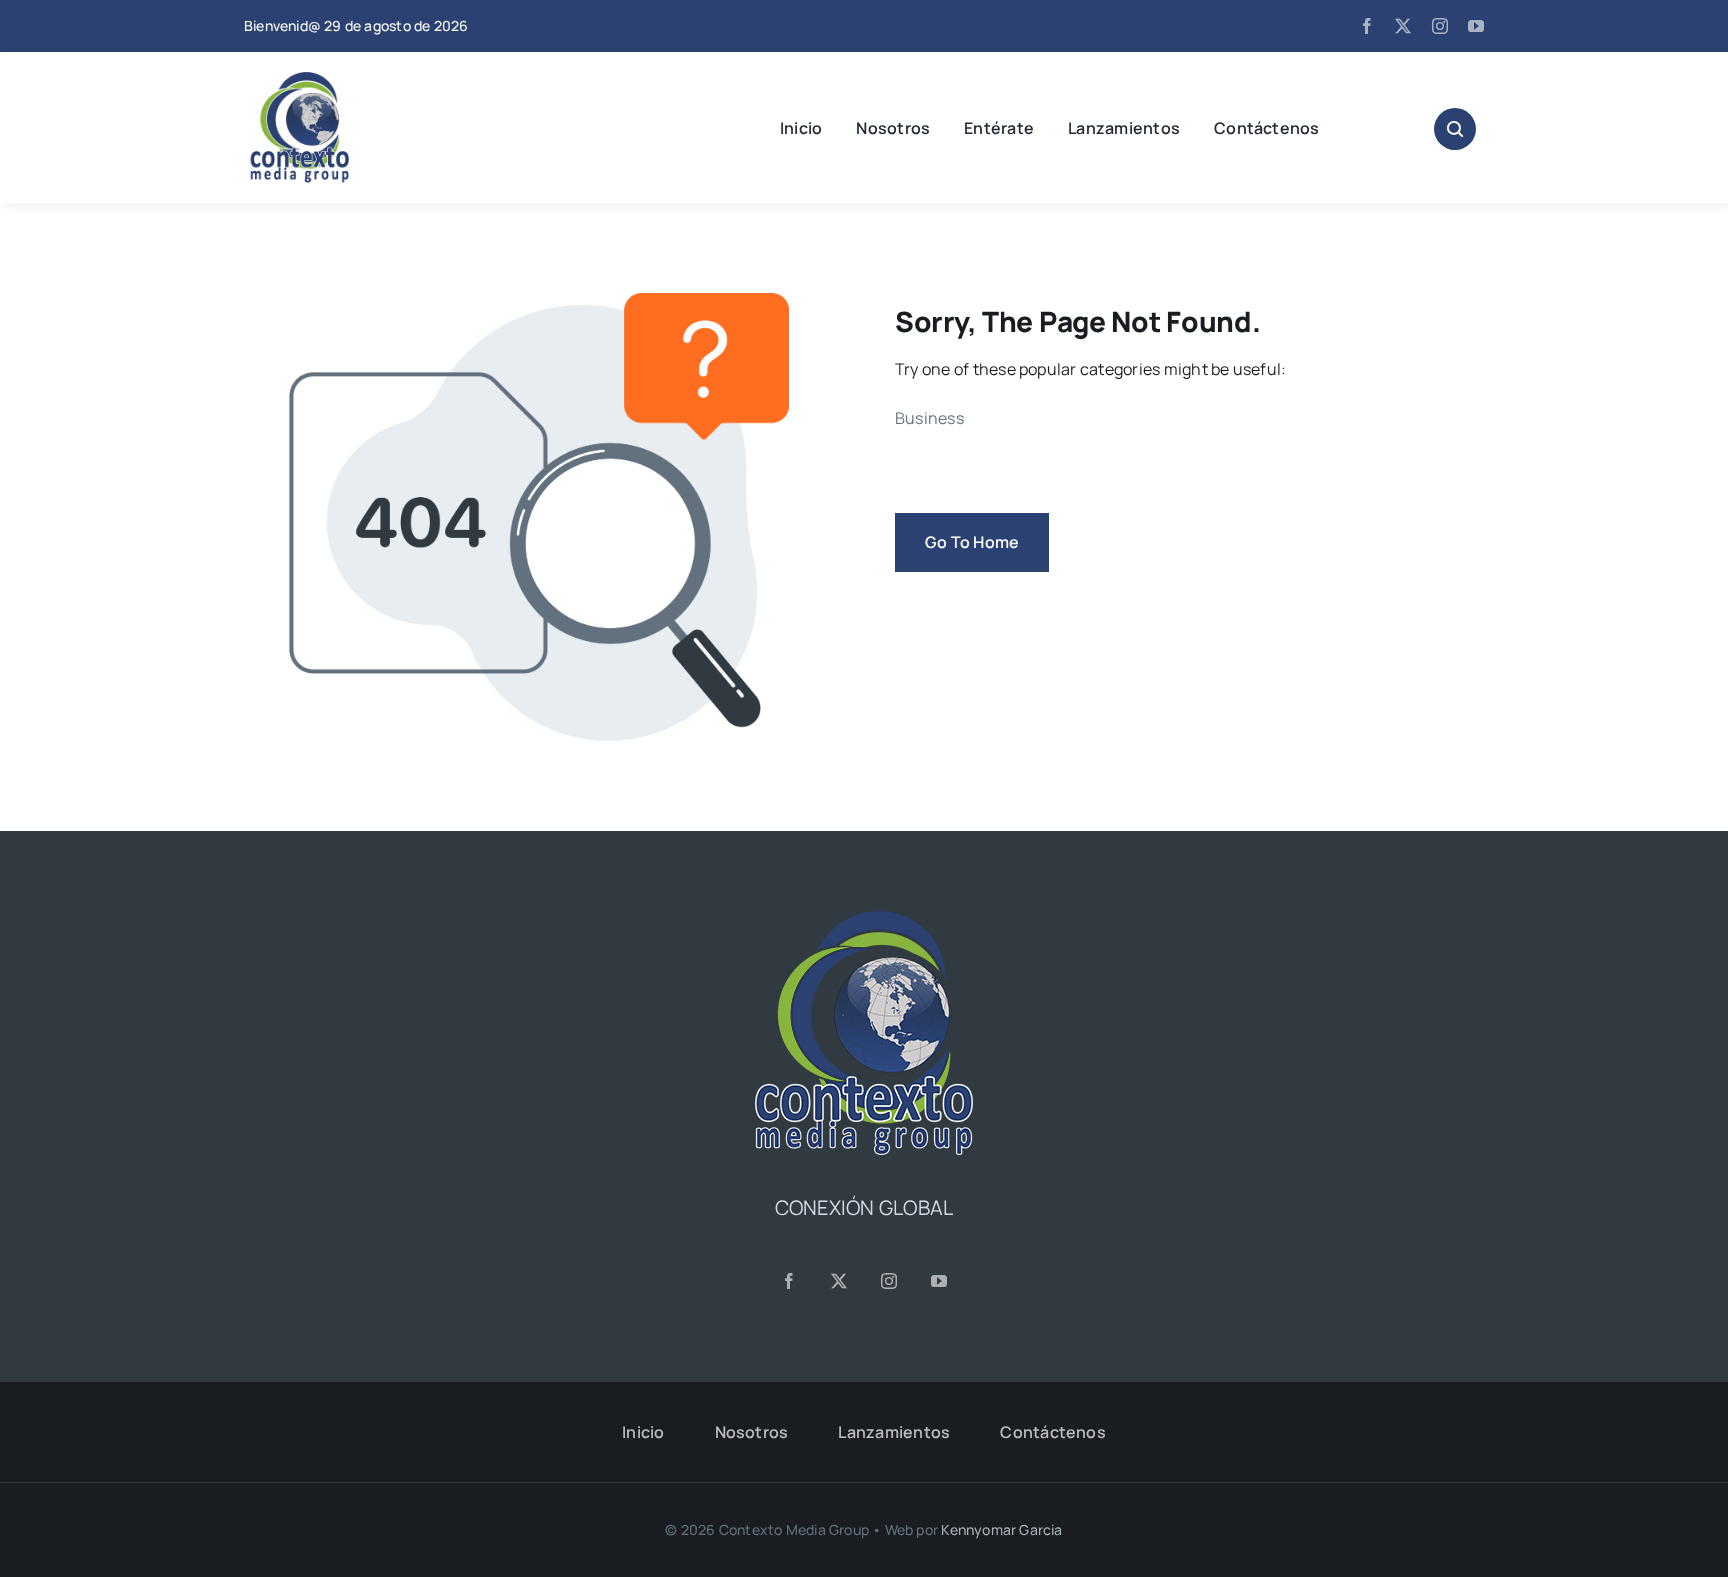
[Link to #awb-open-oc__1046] (1455, 129)
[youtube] (1476, 26)
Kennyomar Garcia (1001, 1529)
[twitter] (1403, 26)
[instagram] (1440, 26)
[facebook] (1367, 26)
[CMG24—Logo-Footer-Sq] (864, 919)
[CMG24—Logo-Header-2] (349, 80)
